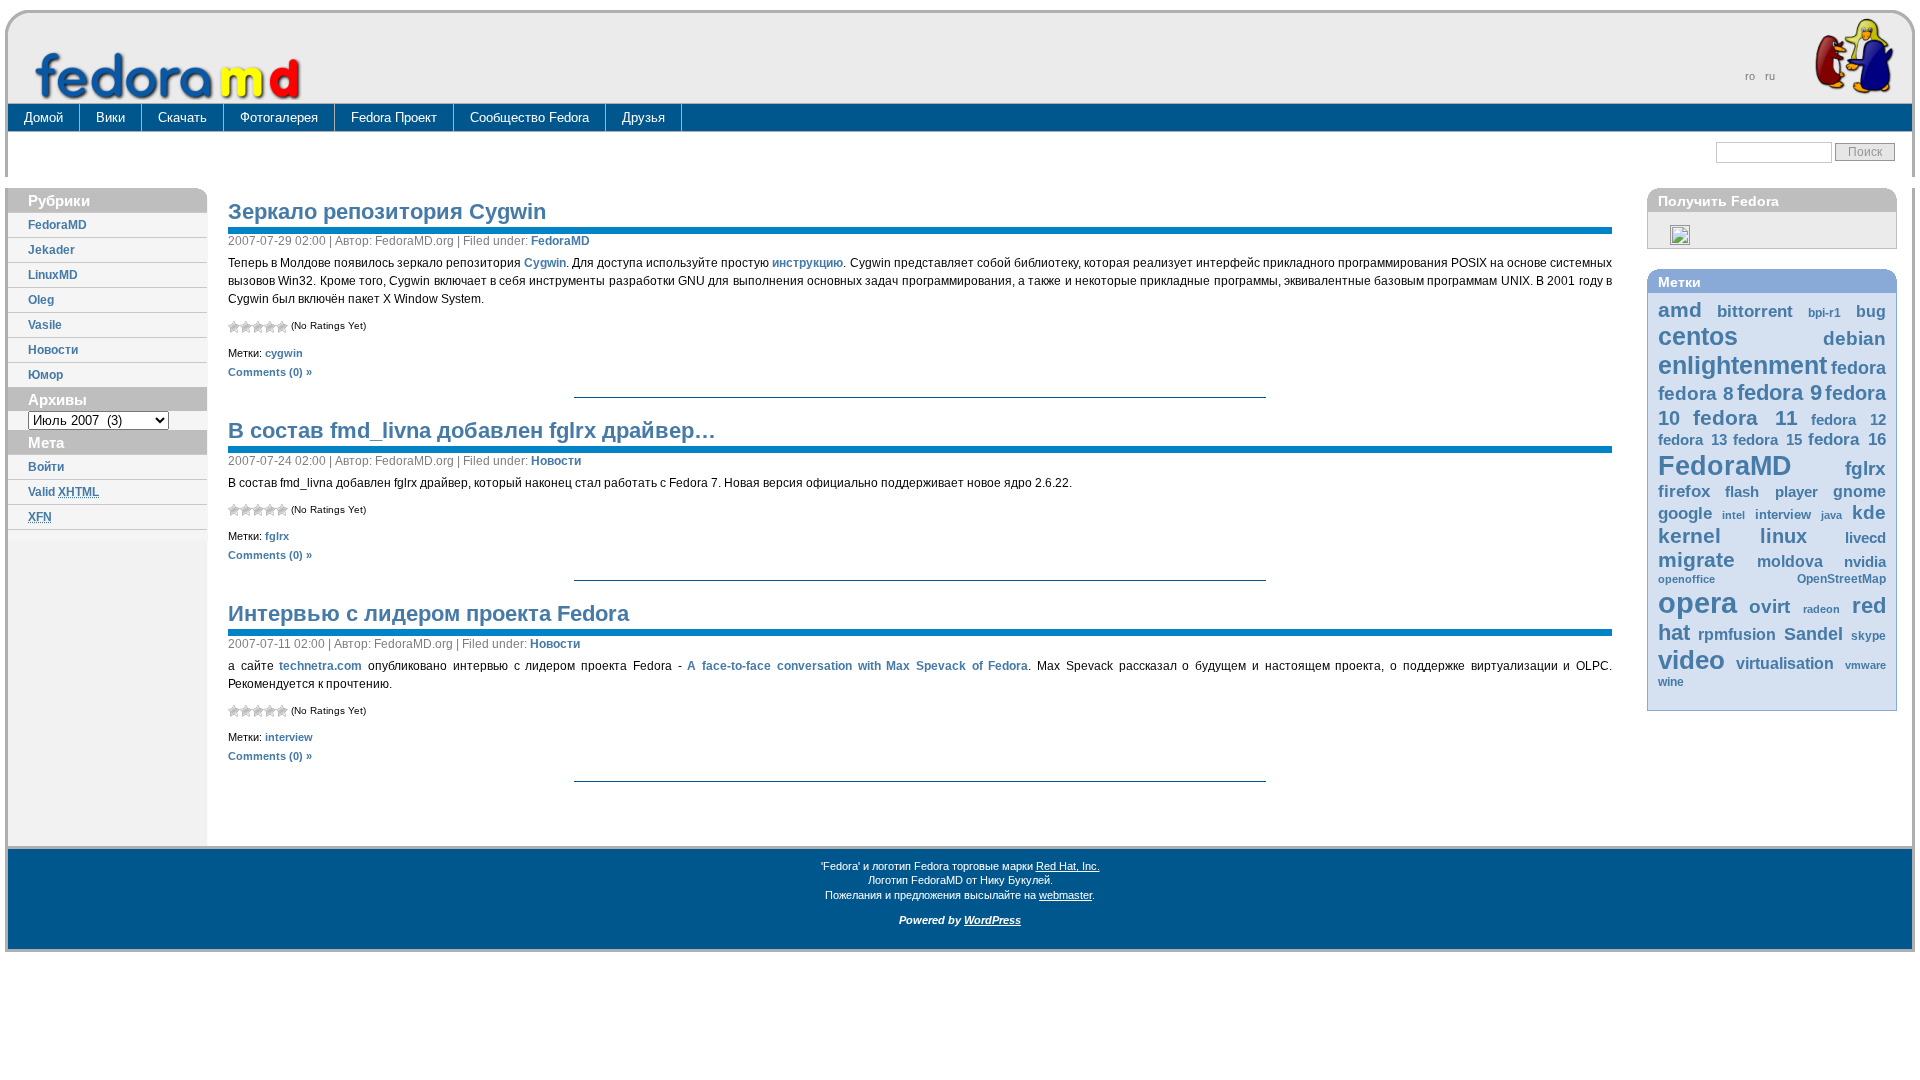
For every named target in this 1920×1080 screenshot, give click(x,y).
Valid (63, 492)
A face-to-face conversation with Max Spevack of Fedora (857, 666)
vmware (1865, 665)
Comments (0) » (270, 372)
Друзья (643, 117)
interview (1783, 514)
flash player (1771, 492)
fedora (1858, 368)
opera (1697, 602)
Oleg (41, 300)
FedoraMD (57, 225)
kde (1869, 512)
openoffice (1686, 579)
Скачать (182, 117)
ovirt (1769, 606)
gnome (1859, 491)
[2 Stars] (246, 327)
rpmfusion (1737, 634)
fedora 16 (1847, 439)
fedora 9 (1779, 392)
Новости (53, 350)
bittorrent (1755, 311)
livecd (1865, 538)
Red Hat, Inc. (1068, 866)
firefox (1684, 491)
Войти (46, 467)
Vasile (45, 325)
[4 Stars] (270, 327)
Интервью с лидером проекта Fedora (428, 613)
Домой (43, 117)
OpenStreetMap (1841, 579)
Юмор (45, 375)
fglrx (1865, 468)
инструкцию (807, 263)
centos (1698, 336)
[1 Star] (234, 327)
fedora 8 (1696, 393)
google (1685, 513)
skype (1868, 636)
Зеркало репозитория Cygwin (387, 211)
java (1831, 515)
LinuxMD (53, 275)
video (1691, 660)
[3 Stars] (258, 327)
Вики (110, 117)
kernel (1689, 535)
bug (1871, 311)
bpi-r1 (1824, 313)
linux (1783, 536)
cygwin (284, 353)
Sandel (1813, 634)
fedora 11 (1745, 417)
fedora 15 (1767, 440)
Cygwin (545, 263)
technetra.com (320, 666)
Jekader (51, 250)
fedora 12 (1848, 420)
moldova (1790, 561)
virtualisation (1785, 663)
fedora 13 (1692, 440)
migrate (1696, 559)
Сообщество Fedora (529, 117)
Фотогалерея (279, 117)
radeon (1821, 609)
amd (1680, 309)
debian (1854, 338)
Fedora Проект (394, 117)
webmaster (1065, 895)
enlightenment (1742, 365)
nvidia (1865, 562)
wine (1671, 682)
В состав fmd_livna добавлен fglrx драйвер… (472, 430)
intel (1733, 515)
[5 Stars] (282, 327)
